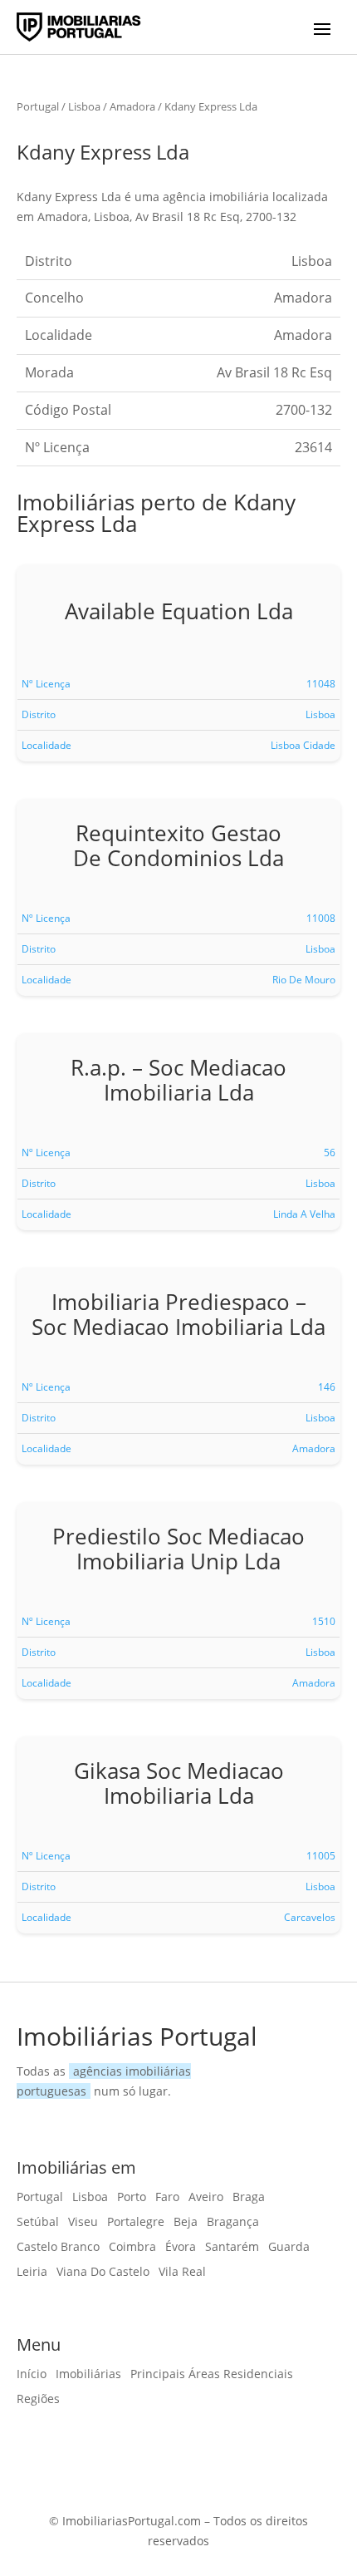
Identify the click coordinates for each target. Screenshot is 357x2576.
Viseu (83, 2223)
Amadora (132, 106)
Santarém (232, 2248)
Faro (167, 2198)
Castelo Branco (58, 2248)
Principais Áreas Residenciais (212, 2375)
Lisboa (84, 106)
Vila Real (182, 2273)
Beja (186, 2223)
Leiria (32, 2273)
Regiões (38, 2400)
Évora (181, 2248)
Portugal (38, 106)
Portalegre (136, 2223)
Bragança (233, 2223)
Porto (132, 2198)
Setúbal (38, 2223)
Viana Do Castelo (103, 2273)
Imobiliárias (88, 2375)
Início (32, 2375)
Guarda (289, 2248)
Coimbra (132, 2248)
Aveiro (206, 2198)
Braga (249, 2198)
